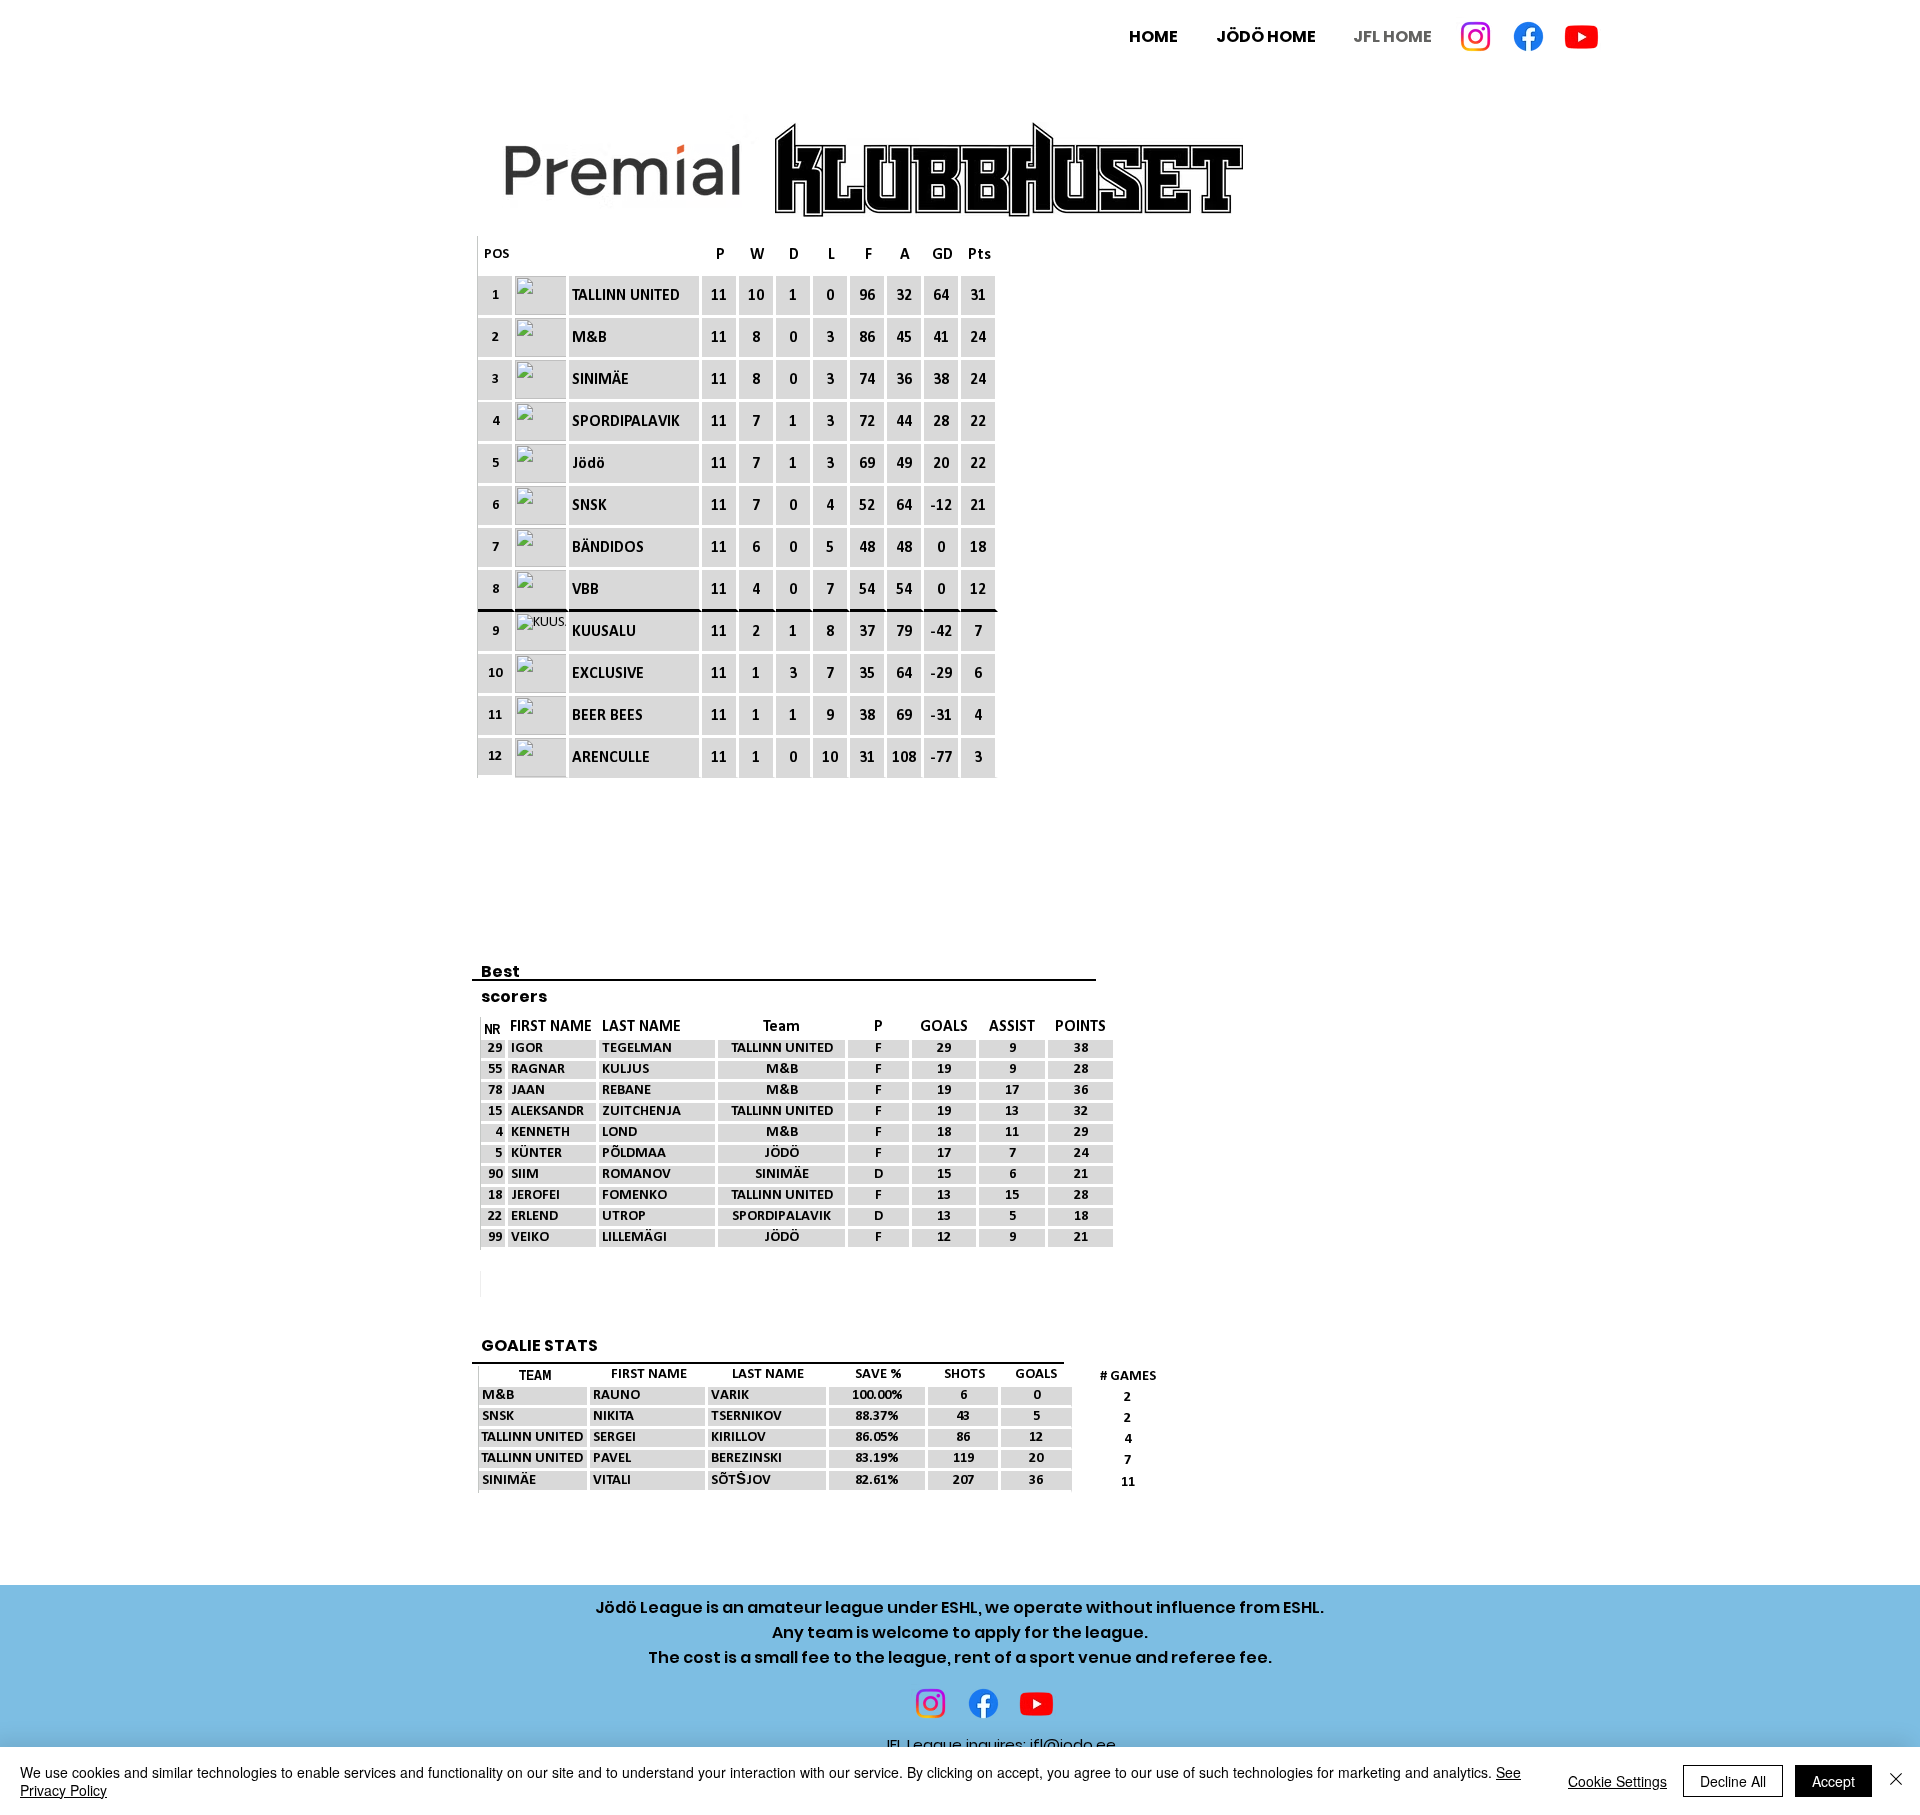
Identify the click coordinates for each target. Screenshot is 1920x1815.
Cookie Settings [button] (1617, 1781)
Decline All (1733, 1781)
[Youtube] (1581, 36)
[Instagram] (1475, 36)
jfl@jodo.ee (1073, 1744)
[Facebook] (1528, 36)
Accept (1833, 1781)
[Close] (1896, 1781)
